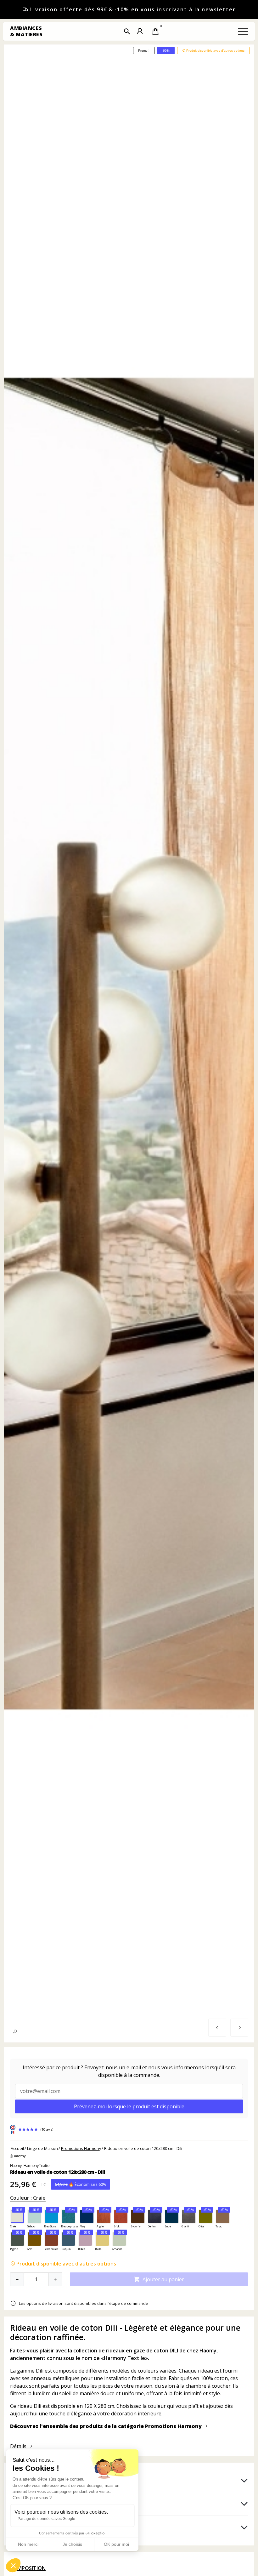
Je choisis (72, 2544)
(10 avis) (47, 2129)
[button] (127, 31)
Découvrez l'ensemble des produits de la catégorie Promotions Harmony (107, 2426)
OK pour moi (116, 2544)
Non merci (28, 2544)
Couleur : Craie (28, 2198)
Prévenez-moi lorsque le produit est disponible (129, 2106)
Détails (19, 2446)
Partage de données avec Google (46, 2519)
